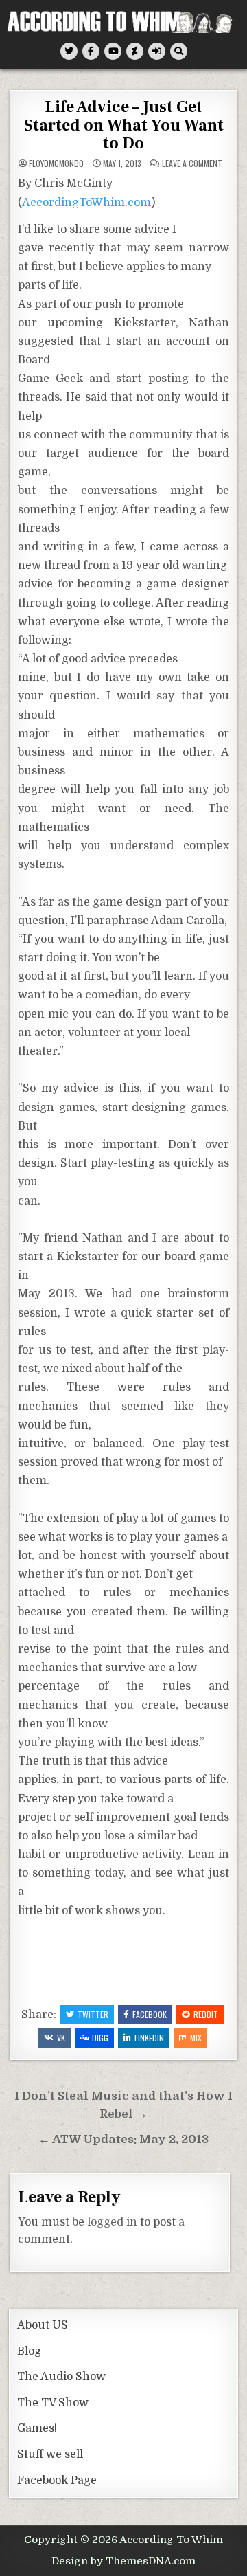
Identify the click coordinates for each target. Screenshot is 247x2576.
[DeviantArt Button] (135, 51)
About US (43, 2325)
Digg (100, 2038)
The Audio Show (61, 2377)
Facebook (150, 2014)
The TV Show (53, 2403)
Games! (37, 2428)
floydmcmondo (56, 164)
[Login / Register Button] (157, 51)
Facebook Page (57, 2480)
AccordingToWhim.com (86, 203)
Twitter (93, 2014)
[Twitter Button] (69, 51)
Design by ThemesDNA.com (123, 2561)
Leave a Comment (192, 164)
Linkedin (149, 2038)
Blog (29, 2351)
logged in (112, 2222)
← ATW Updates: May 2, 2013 (123, 2139)
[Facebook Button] (91, 51)
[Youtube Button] (113, 51)
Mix (196, 2038)
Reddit (206, 2014)
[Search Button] (179, 51)
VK (61, 2038)
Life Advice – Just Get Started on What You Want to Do (124, 125)
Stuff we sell (50, 2454)
